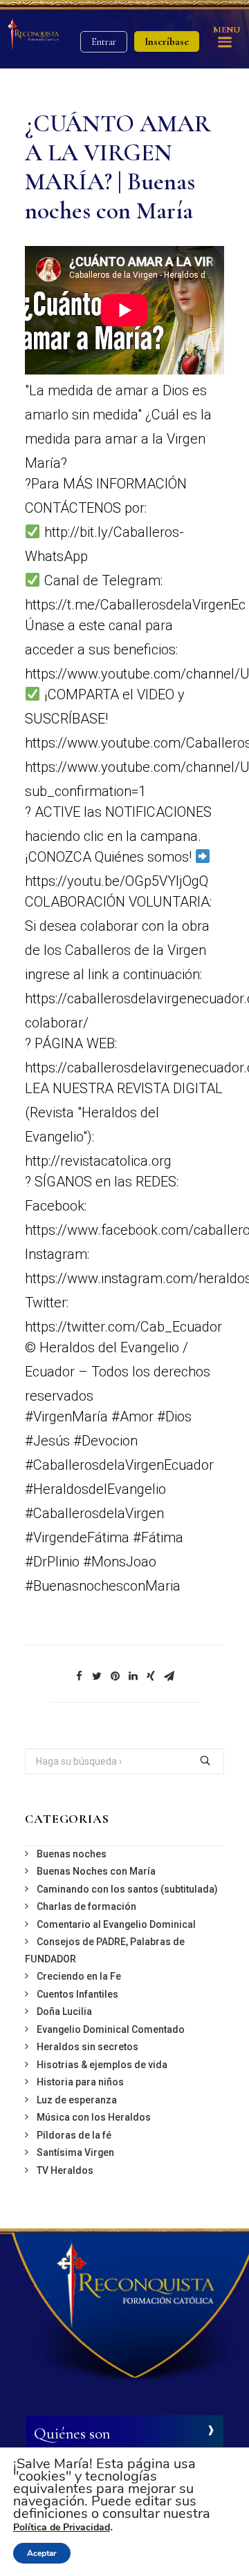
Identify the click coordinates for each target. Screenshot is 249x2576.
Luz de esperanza (77, 2100)
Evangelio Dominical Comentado (111, 2029)
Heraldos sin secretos (87, 2047)
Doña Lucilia (64, 2011)
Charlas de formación (86, 1906)
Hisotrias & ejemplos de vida (102, 2065)
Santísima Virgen (75, 2152)
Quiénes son (72, 2434)
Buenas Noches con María (96, 1871)
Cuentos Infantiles (77, 1994)
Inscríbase (167, 41)
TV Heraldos (65, 2170)
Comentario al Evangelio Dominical (116, 1924)
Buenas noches (72, 1854)
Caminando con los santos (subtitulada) (127, 1889)
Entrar (104, 42)
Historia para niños (80, 2082)
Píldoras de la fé (74, 2135)
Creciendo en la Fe (79, 1976)
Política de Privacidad (62, 2527)
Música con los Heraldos (94, 2117)
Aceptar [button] (42, 2553)
